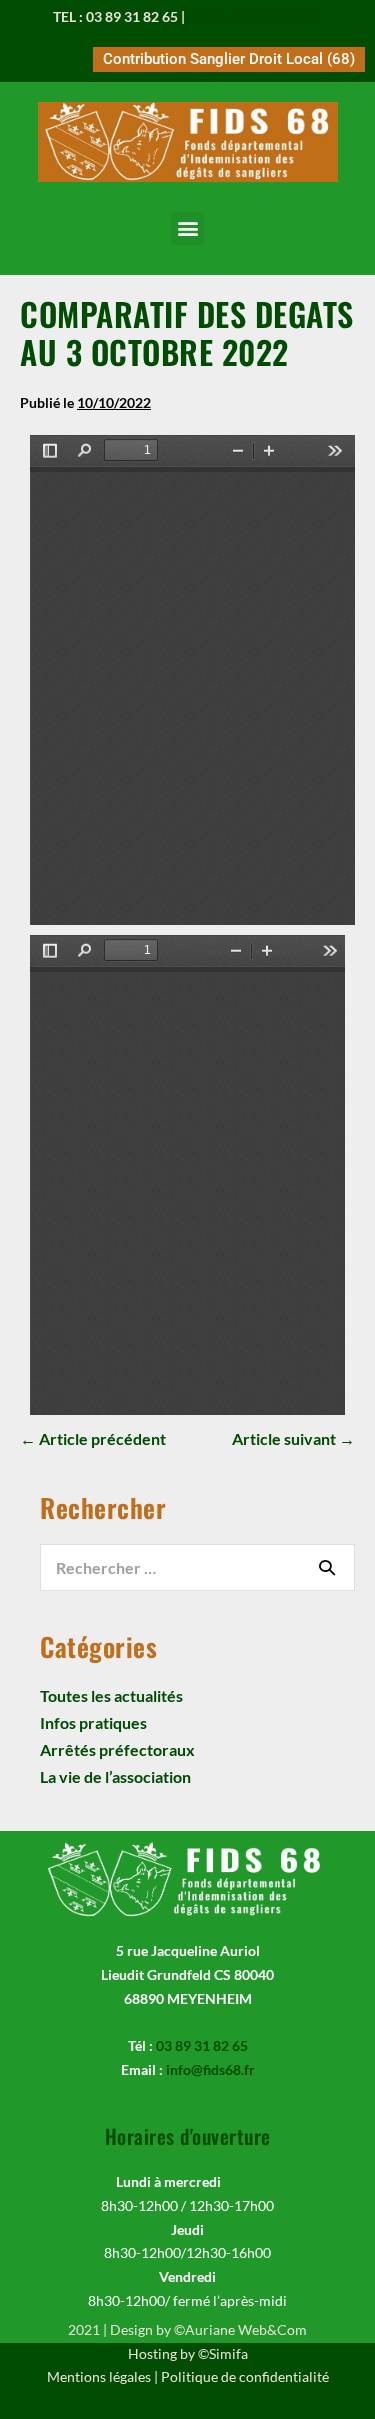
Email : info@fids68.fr (255, 16)
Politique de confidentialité (245, 2376)
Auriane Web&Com (246, 2329)
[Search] (327, 1567)
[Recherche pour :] (197, 1567)
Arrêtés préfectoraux (117, 1749)
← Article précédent (93, 1438)
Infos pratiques (93, 1722)
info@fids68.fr (210, 2069)
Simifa (228, 2353)
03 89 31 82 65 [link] (202, 2045)
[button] (187, 228)
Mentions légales (99, 2376)
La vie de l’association (115, 1776)
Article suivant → (293, 1438)
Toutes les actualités (111, 1695)
